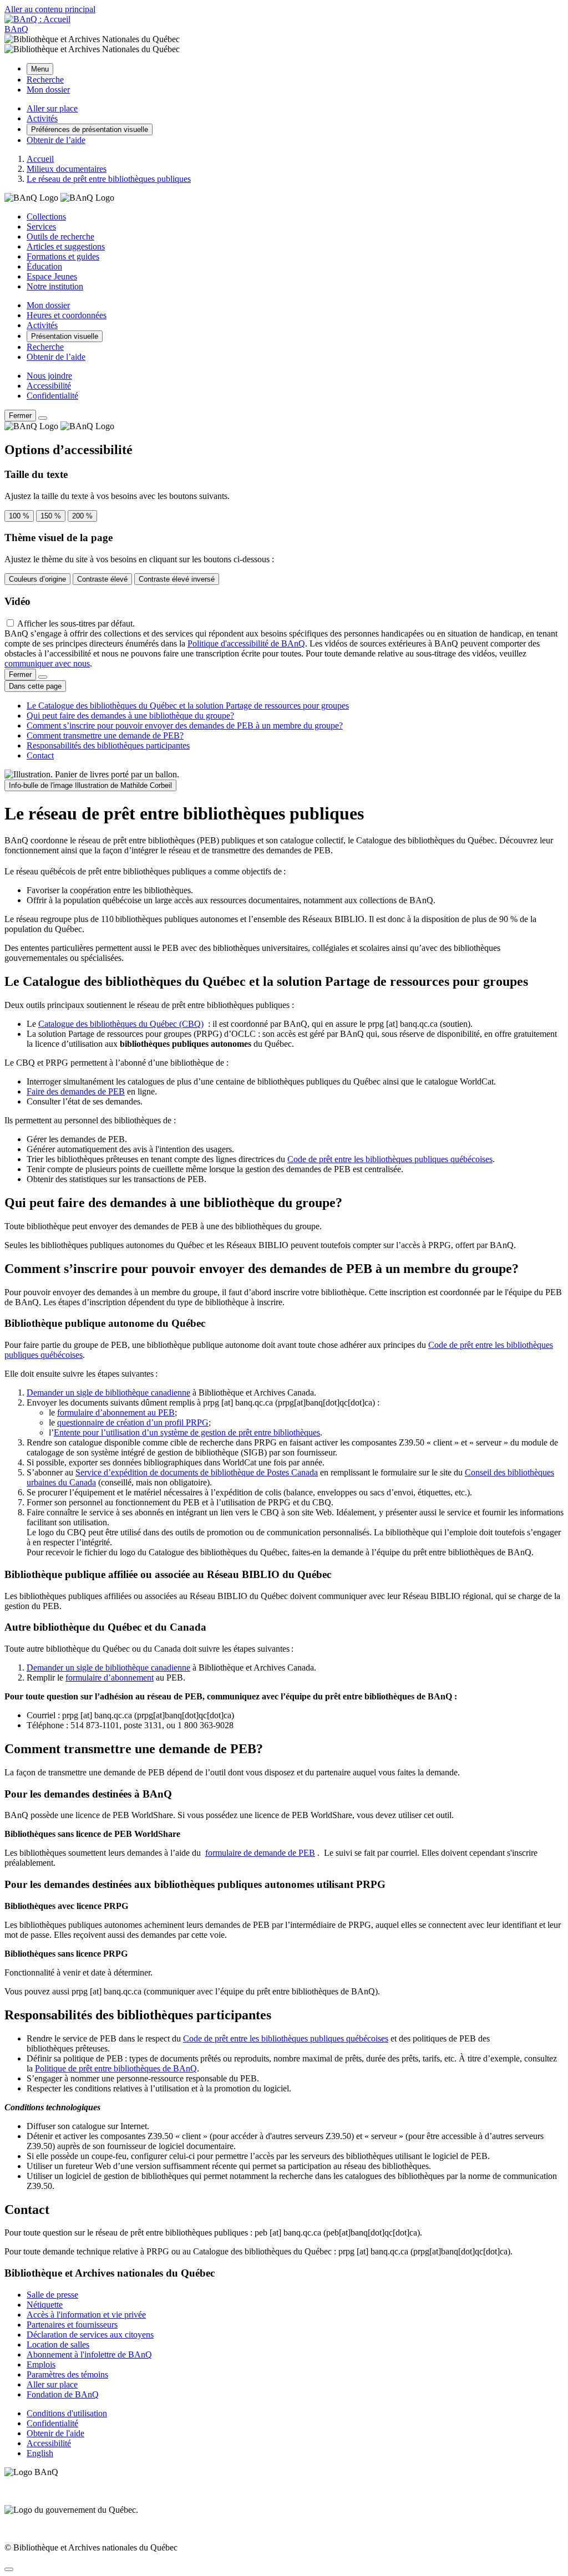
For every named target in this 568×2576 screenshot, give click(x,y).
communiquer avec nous (47, 663)
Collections (46, 217)
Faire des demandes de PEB (76, 1091)
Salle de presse (52, 2295)
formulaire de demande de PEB (260, 1853)
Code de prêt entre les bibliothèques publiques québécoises (390, 1159)
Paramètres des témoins (67, 2374)
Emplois (41, 2364)
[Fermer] (43, 418)
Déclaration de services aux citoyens (90, 2335)
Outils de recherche (60, 236)
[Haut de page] (9, 2569)
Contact (40, 755)
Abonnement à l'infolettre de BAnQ (89, 2354)
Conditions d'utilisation (67, 2413)
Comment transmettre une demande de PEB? (105, 735)
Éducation (44, 266)
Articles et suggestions (66, 246)
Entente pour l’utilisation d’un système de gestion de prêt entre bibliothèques (187, 1432)
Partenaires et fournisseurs (72, 2325)
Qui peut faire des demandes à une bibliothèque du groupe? (130, 716)
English (40, 2453)
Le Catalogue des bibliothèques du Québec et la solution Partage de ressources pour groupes (188, 706)
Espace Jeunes (52, 276)
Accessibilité (49, 386)
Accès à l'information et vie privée (86, 2315)
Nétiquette (45, 2305)
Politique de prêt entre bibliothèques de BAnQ (116, 2068)
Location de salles (58, 2345)
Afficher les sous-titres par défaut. (76, 623)
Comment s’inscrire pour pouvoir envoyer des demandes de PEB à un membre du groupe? (185, 726)
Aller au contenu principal (50, 9)
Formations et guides (63, 256)
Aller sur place (52, 2384)
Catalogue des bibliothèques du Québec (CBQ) (121, 1024)
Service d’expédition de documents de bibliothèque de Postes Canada (197, 1472)
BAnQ (16, 29)
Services (41, 226)
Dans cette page (35, 686)
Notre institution (55, 286)
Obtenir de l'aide (55, 2433)
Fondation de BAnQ (63, 2394)
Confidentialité (52, 396)
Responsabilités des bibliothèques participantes (108, 745)
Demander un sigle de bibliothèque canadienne (108, 1393)
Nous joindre (49, 376)
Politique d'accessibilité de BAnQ (246, 643)
